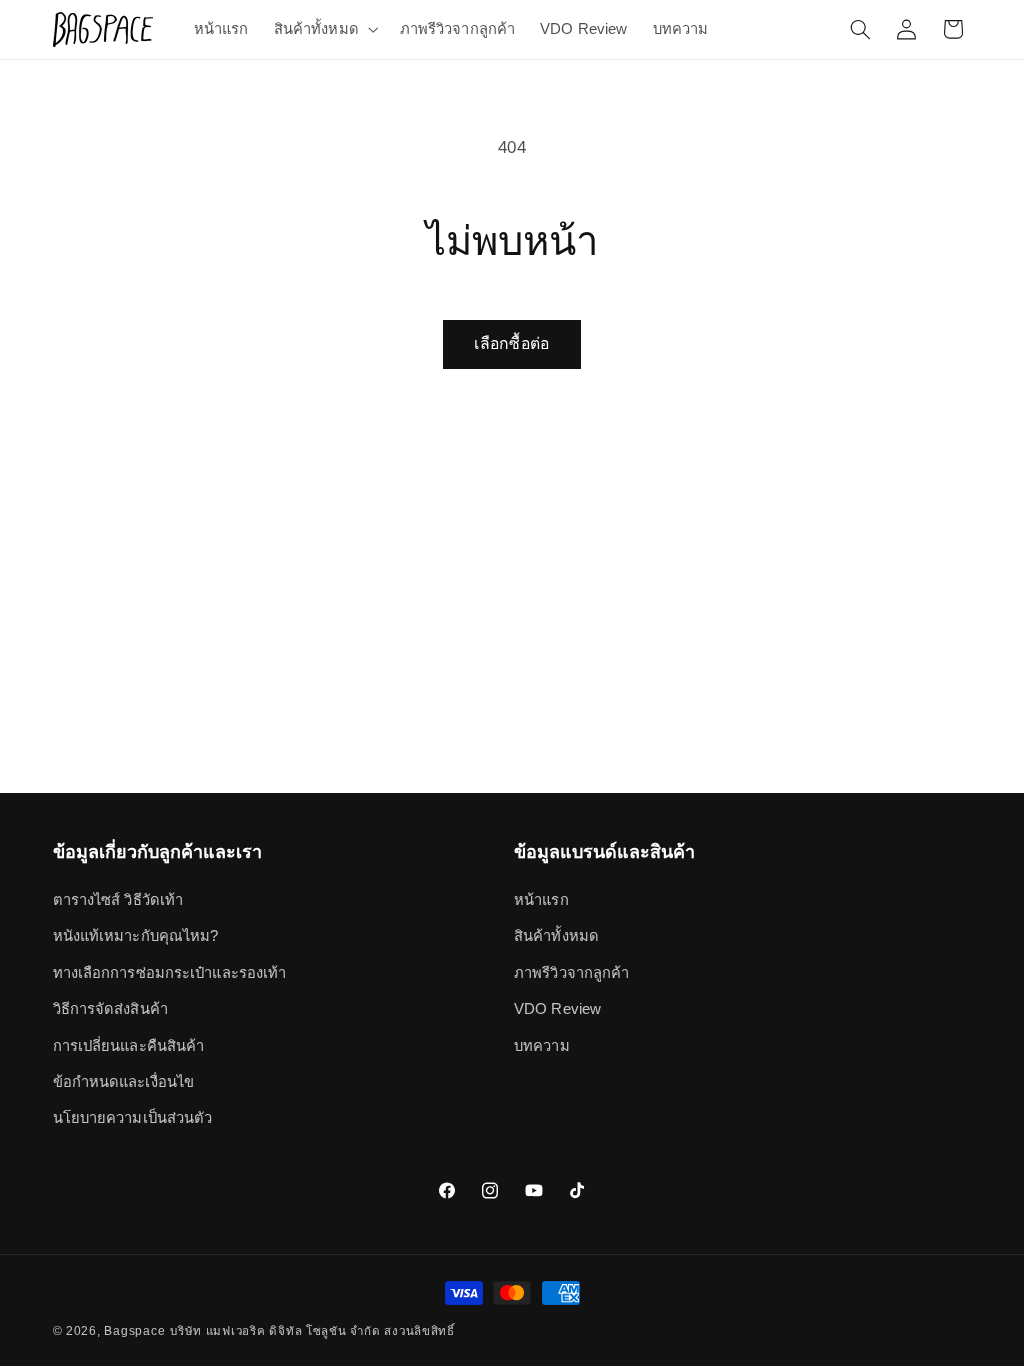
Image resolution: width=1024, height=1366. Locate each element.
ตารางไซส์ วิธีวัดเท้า (118, 900)
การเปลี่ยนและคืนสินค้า (129, 1046)
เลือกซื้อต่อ (512, 343)
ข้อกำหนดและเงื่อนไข (124, 1082)
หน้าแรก (541, 900)
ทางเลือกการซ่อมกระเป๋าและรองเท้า (170, 973)
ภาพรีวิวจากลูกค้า (571, 973)
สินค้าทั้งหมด (556, 936)
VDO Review (557, 1009)
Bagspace (134, 1331)
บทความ (542, 1046)
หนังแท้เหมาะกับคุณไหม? (136, 936)
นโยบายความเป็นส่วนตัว (133, 1118)
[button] (324, 29)
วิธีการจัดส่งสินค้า (110, 1009)
